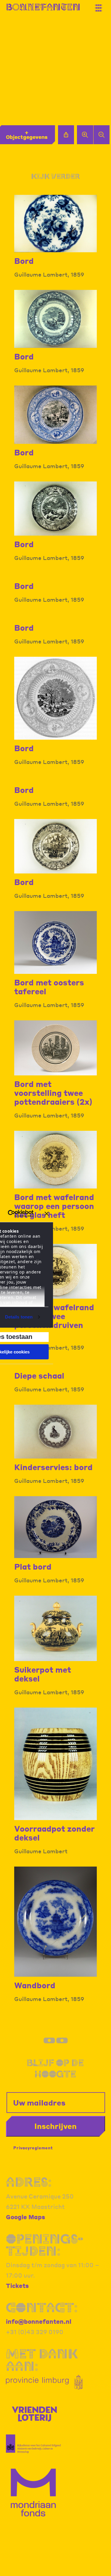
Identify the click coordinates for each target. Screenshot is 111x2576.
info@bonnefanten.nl (39, 2321)
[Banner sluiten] (47, 1214)
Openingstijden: (45, 2245)
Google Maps (25, 2217)
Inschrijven (55, 2126)
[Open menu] (101, 6)
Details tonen (19, 1317)
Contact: (42, 2307)
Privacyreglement (33, 2148)
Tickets (17, 2286)
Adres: (29, 2182)
